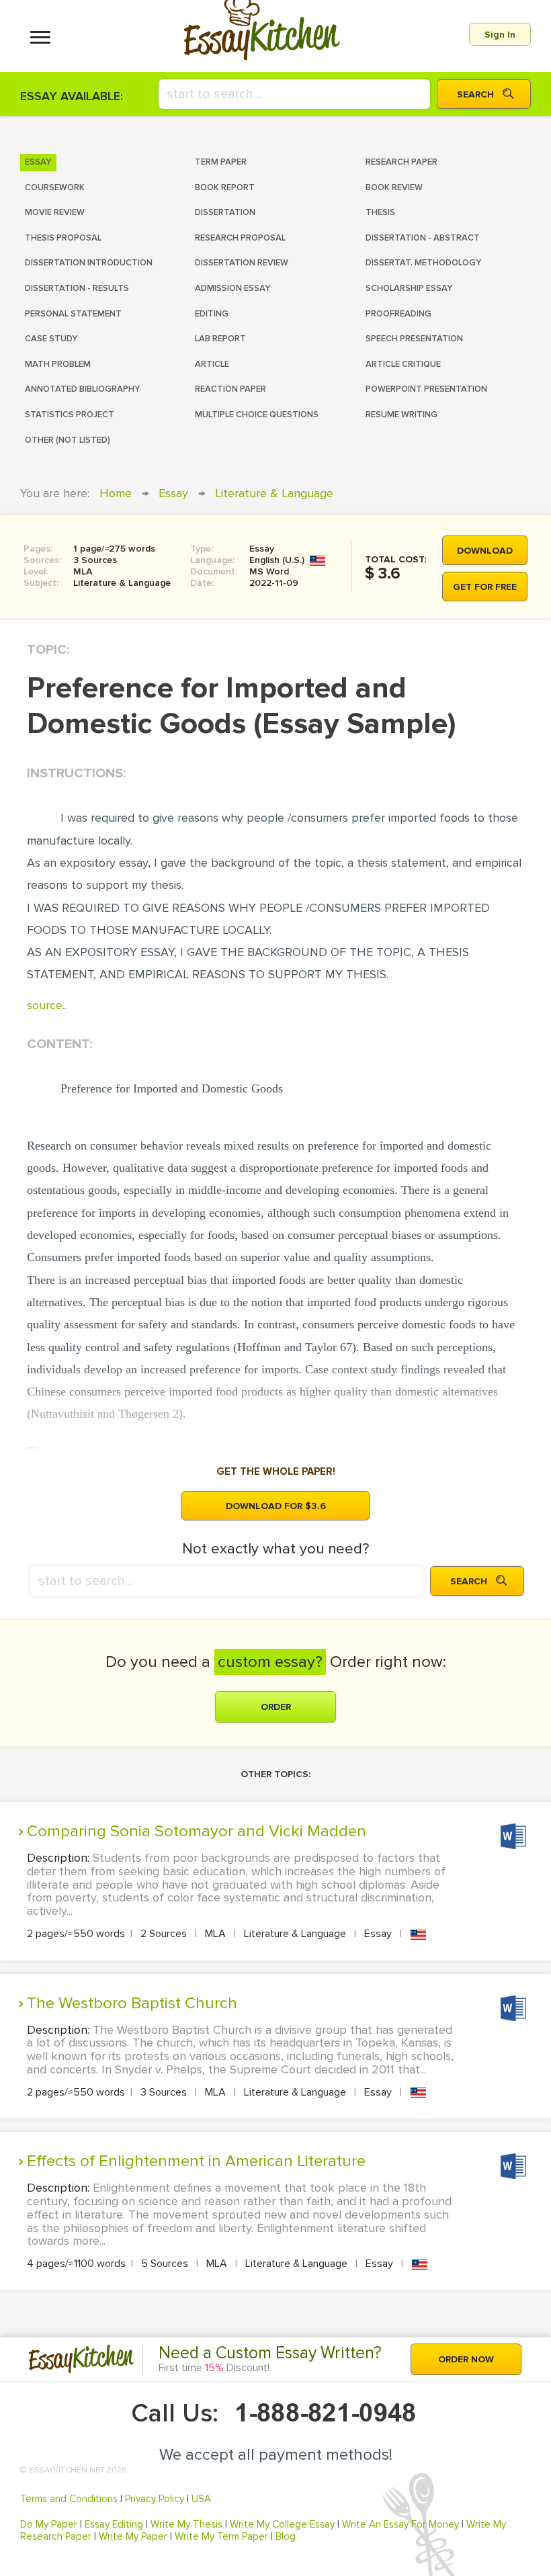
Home (116, 493)
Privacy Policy (155, 2499)
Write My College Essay (282, 2524)
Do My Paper (49, 2524)
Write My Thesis (186, 2524)
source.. (47, 1005)
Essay (173, 493)
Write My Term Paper (221, 2536)
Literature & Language (274, 493)
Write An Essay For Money (400, 2524)
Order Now (466, 2359)
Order (276, 1707)
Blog (286, 2536)
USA (201, 2499)
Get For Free (485, 587)
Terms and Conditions (69, 2499)
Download (485, 551)
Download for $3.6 (276, 1506)
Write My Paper (133, 2536)
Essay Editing (114, 2524)
